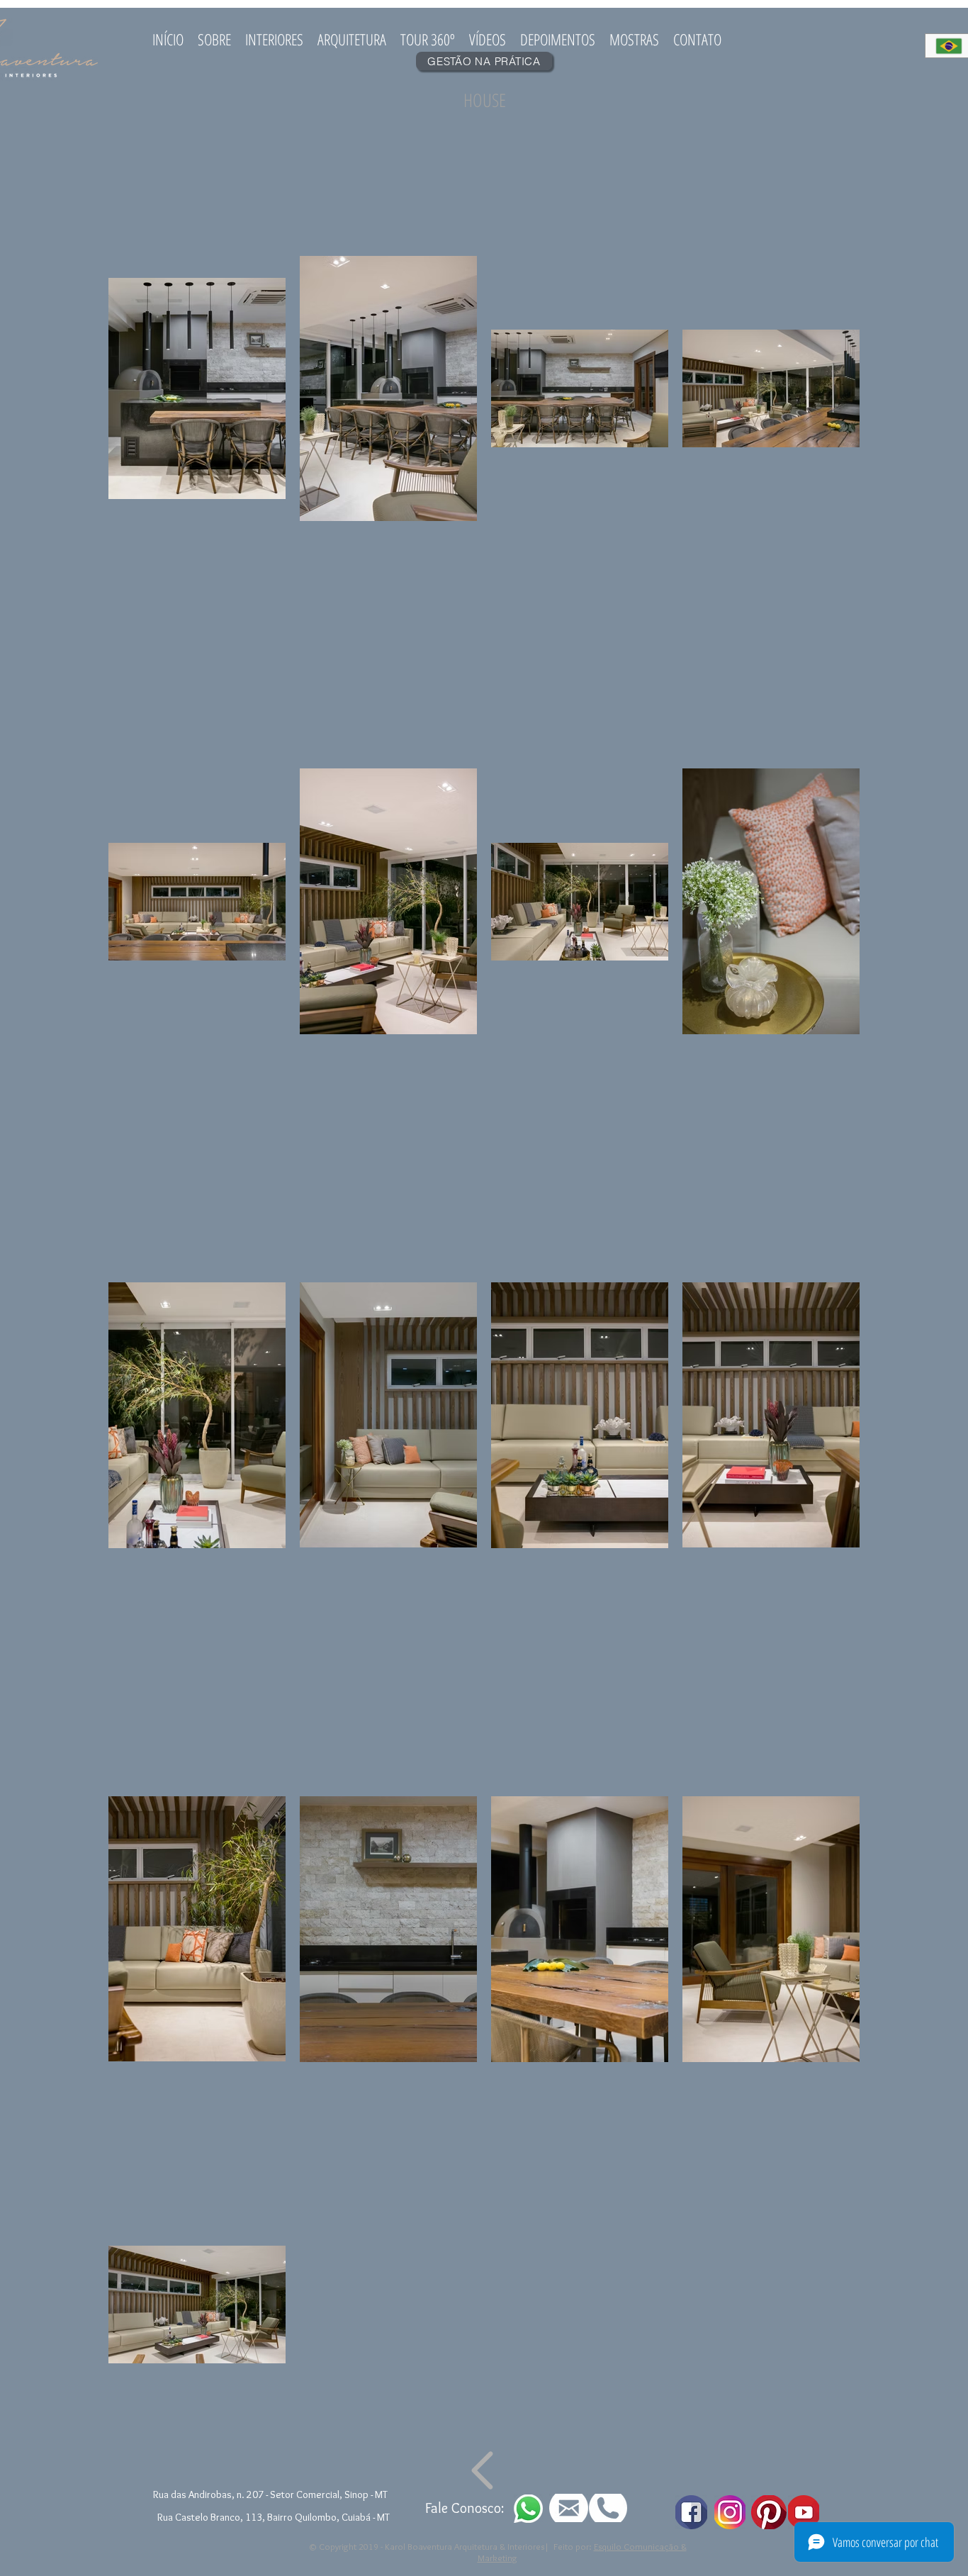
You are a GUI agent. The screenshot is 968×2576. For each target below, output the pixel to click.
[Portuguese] (947, 46)
